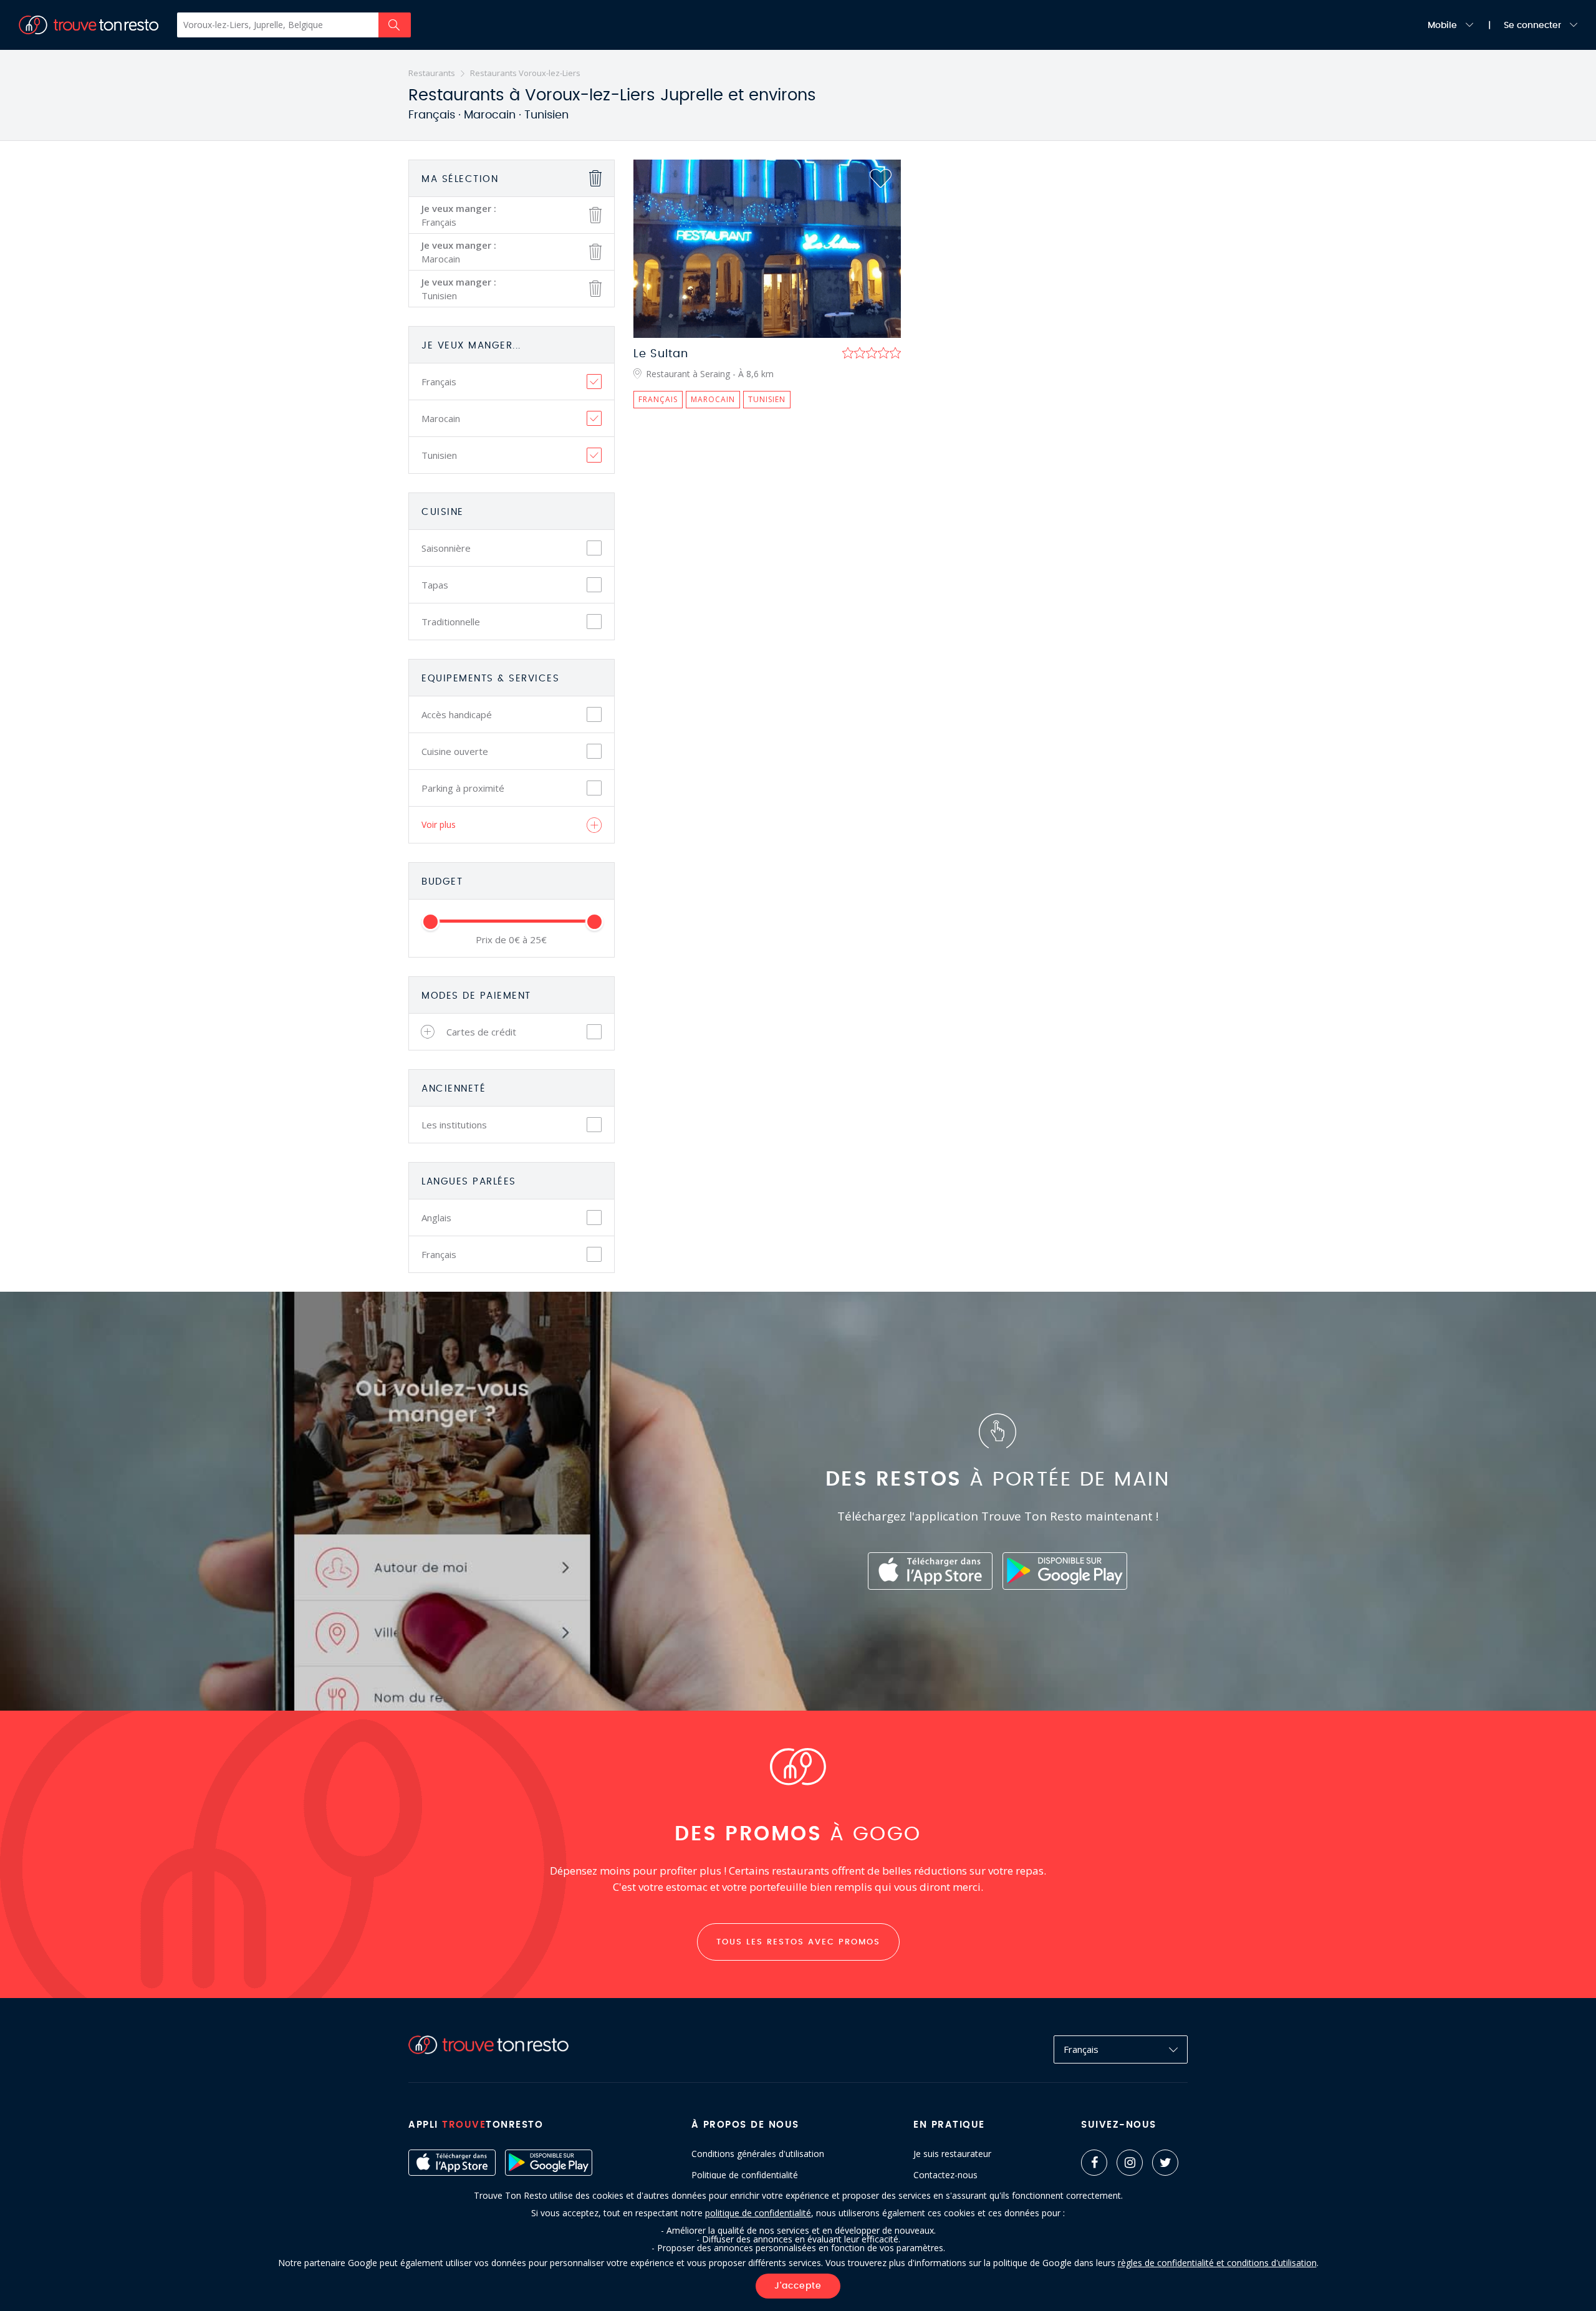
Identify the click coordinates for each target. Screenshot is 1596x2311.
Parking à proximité (463, 788)
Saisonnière (446, 548)
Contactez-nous (945, 2175)
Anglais (436, 1218)
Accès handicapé (457, 714)
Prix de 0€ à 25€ (511, 940)
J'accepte (798, 2286)
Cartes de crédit (481, 1032)
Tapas (435, 585)
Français (439, 382)
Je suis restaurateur (952, 2154)
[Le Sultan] (767, 249)
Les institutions (454, 1125)
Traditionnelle (451, 622)
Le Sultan (661, 354)
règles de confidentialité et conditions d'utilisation (1217, 2263)
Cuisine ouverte (455, 751)
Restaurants (432, 73)
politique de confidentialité (758, 2213)
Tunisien (439, 455)
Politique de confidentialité (745, 2175)
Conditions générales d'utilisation (758, 2154)
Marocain (441, 418)
